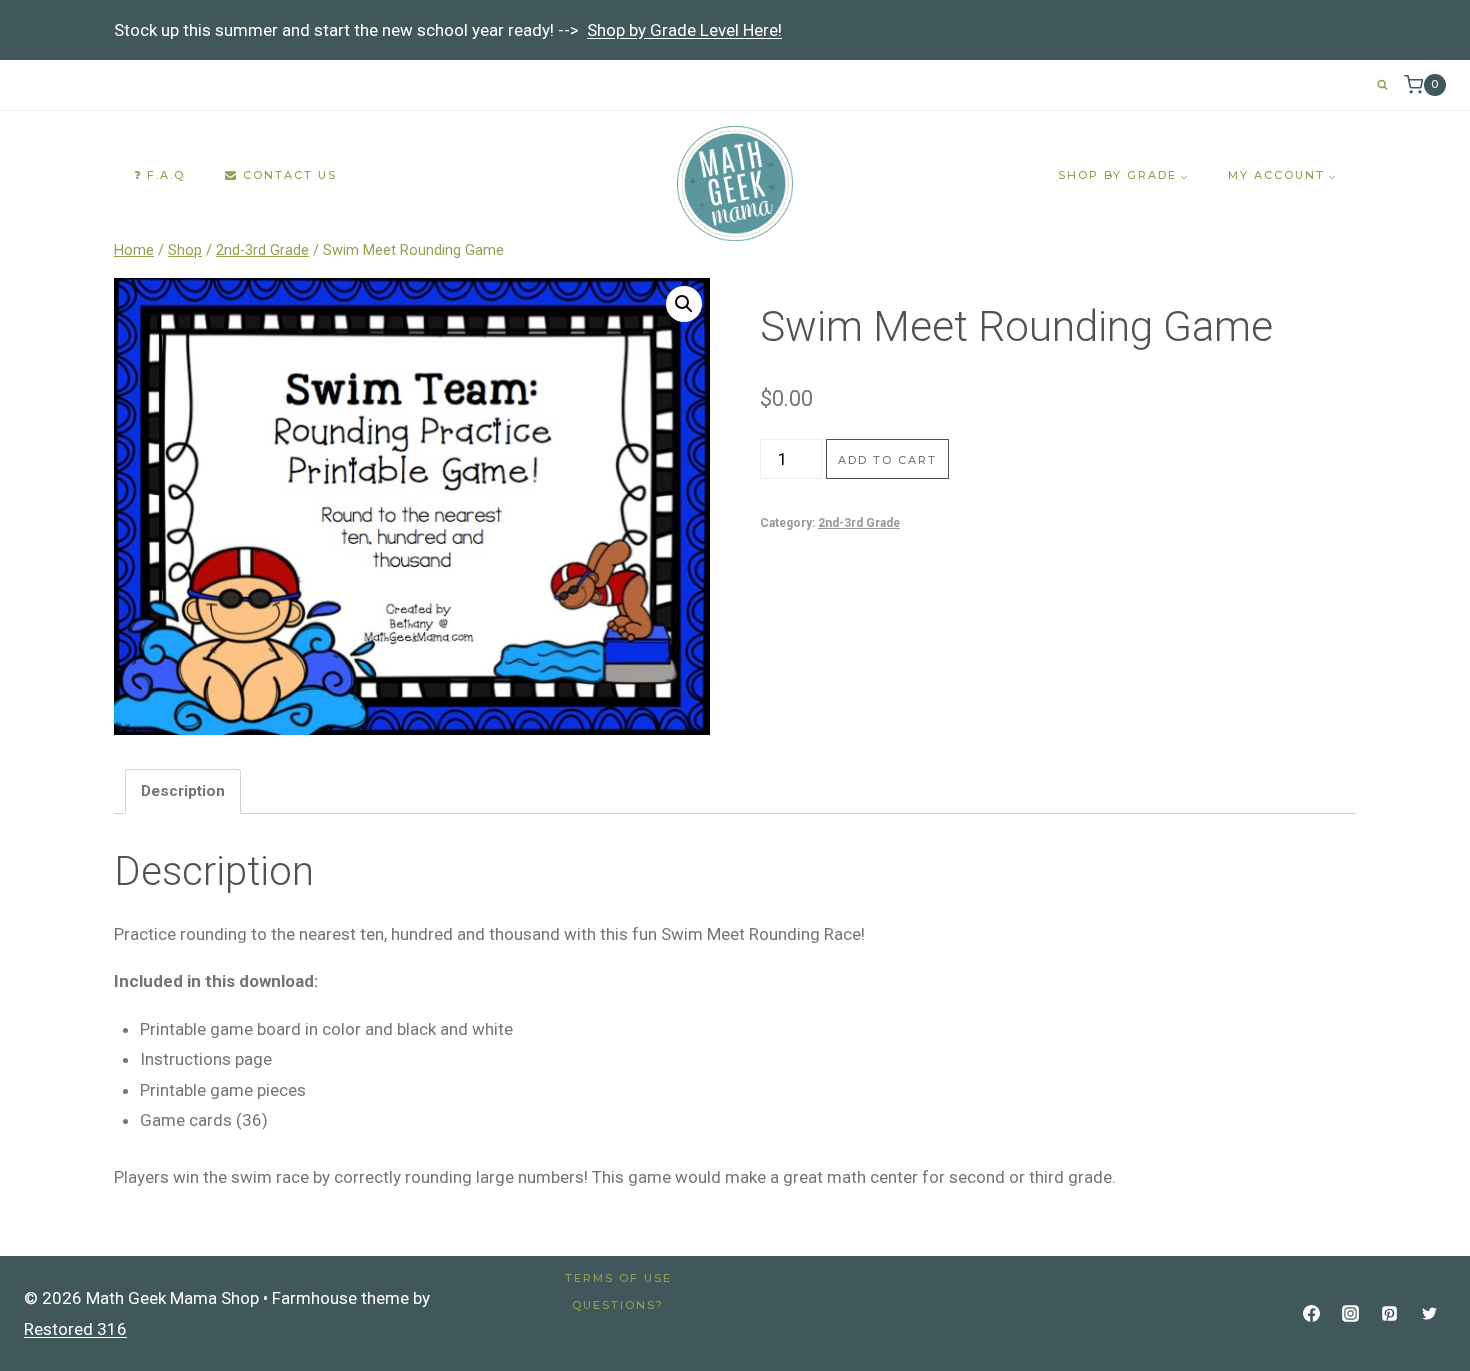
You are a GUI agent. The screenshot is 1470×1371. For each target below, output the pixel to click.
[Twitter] (1429, 1314)
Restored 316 (75, 1329)
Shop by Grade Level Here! (684, 30)
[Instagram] (1351, 1314)
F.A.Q (163, 175)
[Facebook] (1312, 1314)
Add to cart (887, 460)
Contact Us (287, 175)
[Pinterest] (1390, 1314)
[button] (684, 304)
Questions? (618, 1305)
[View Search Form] (1383, 85)
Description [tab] (183, 791)
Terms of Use (618, 1278)
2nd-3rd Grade (859, 523)
